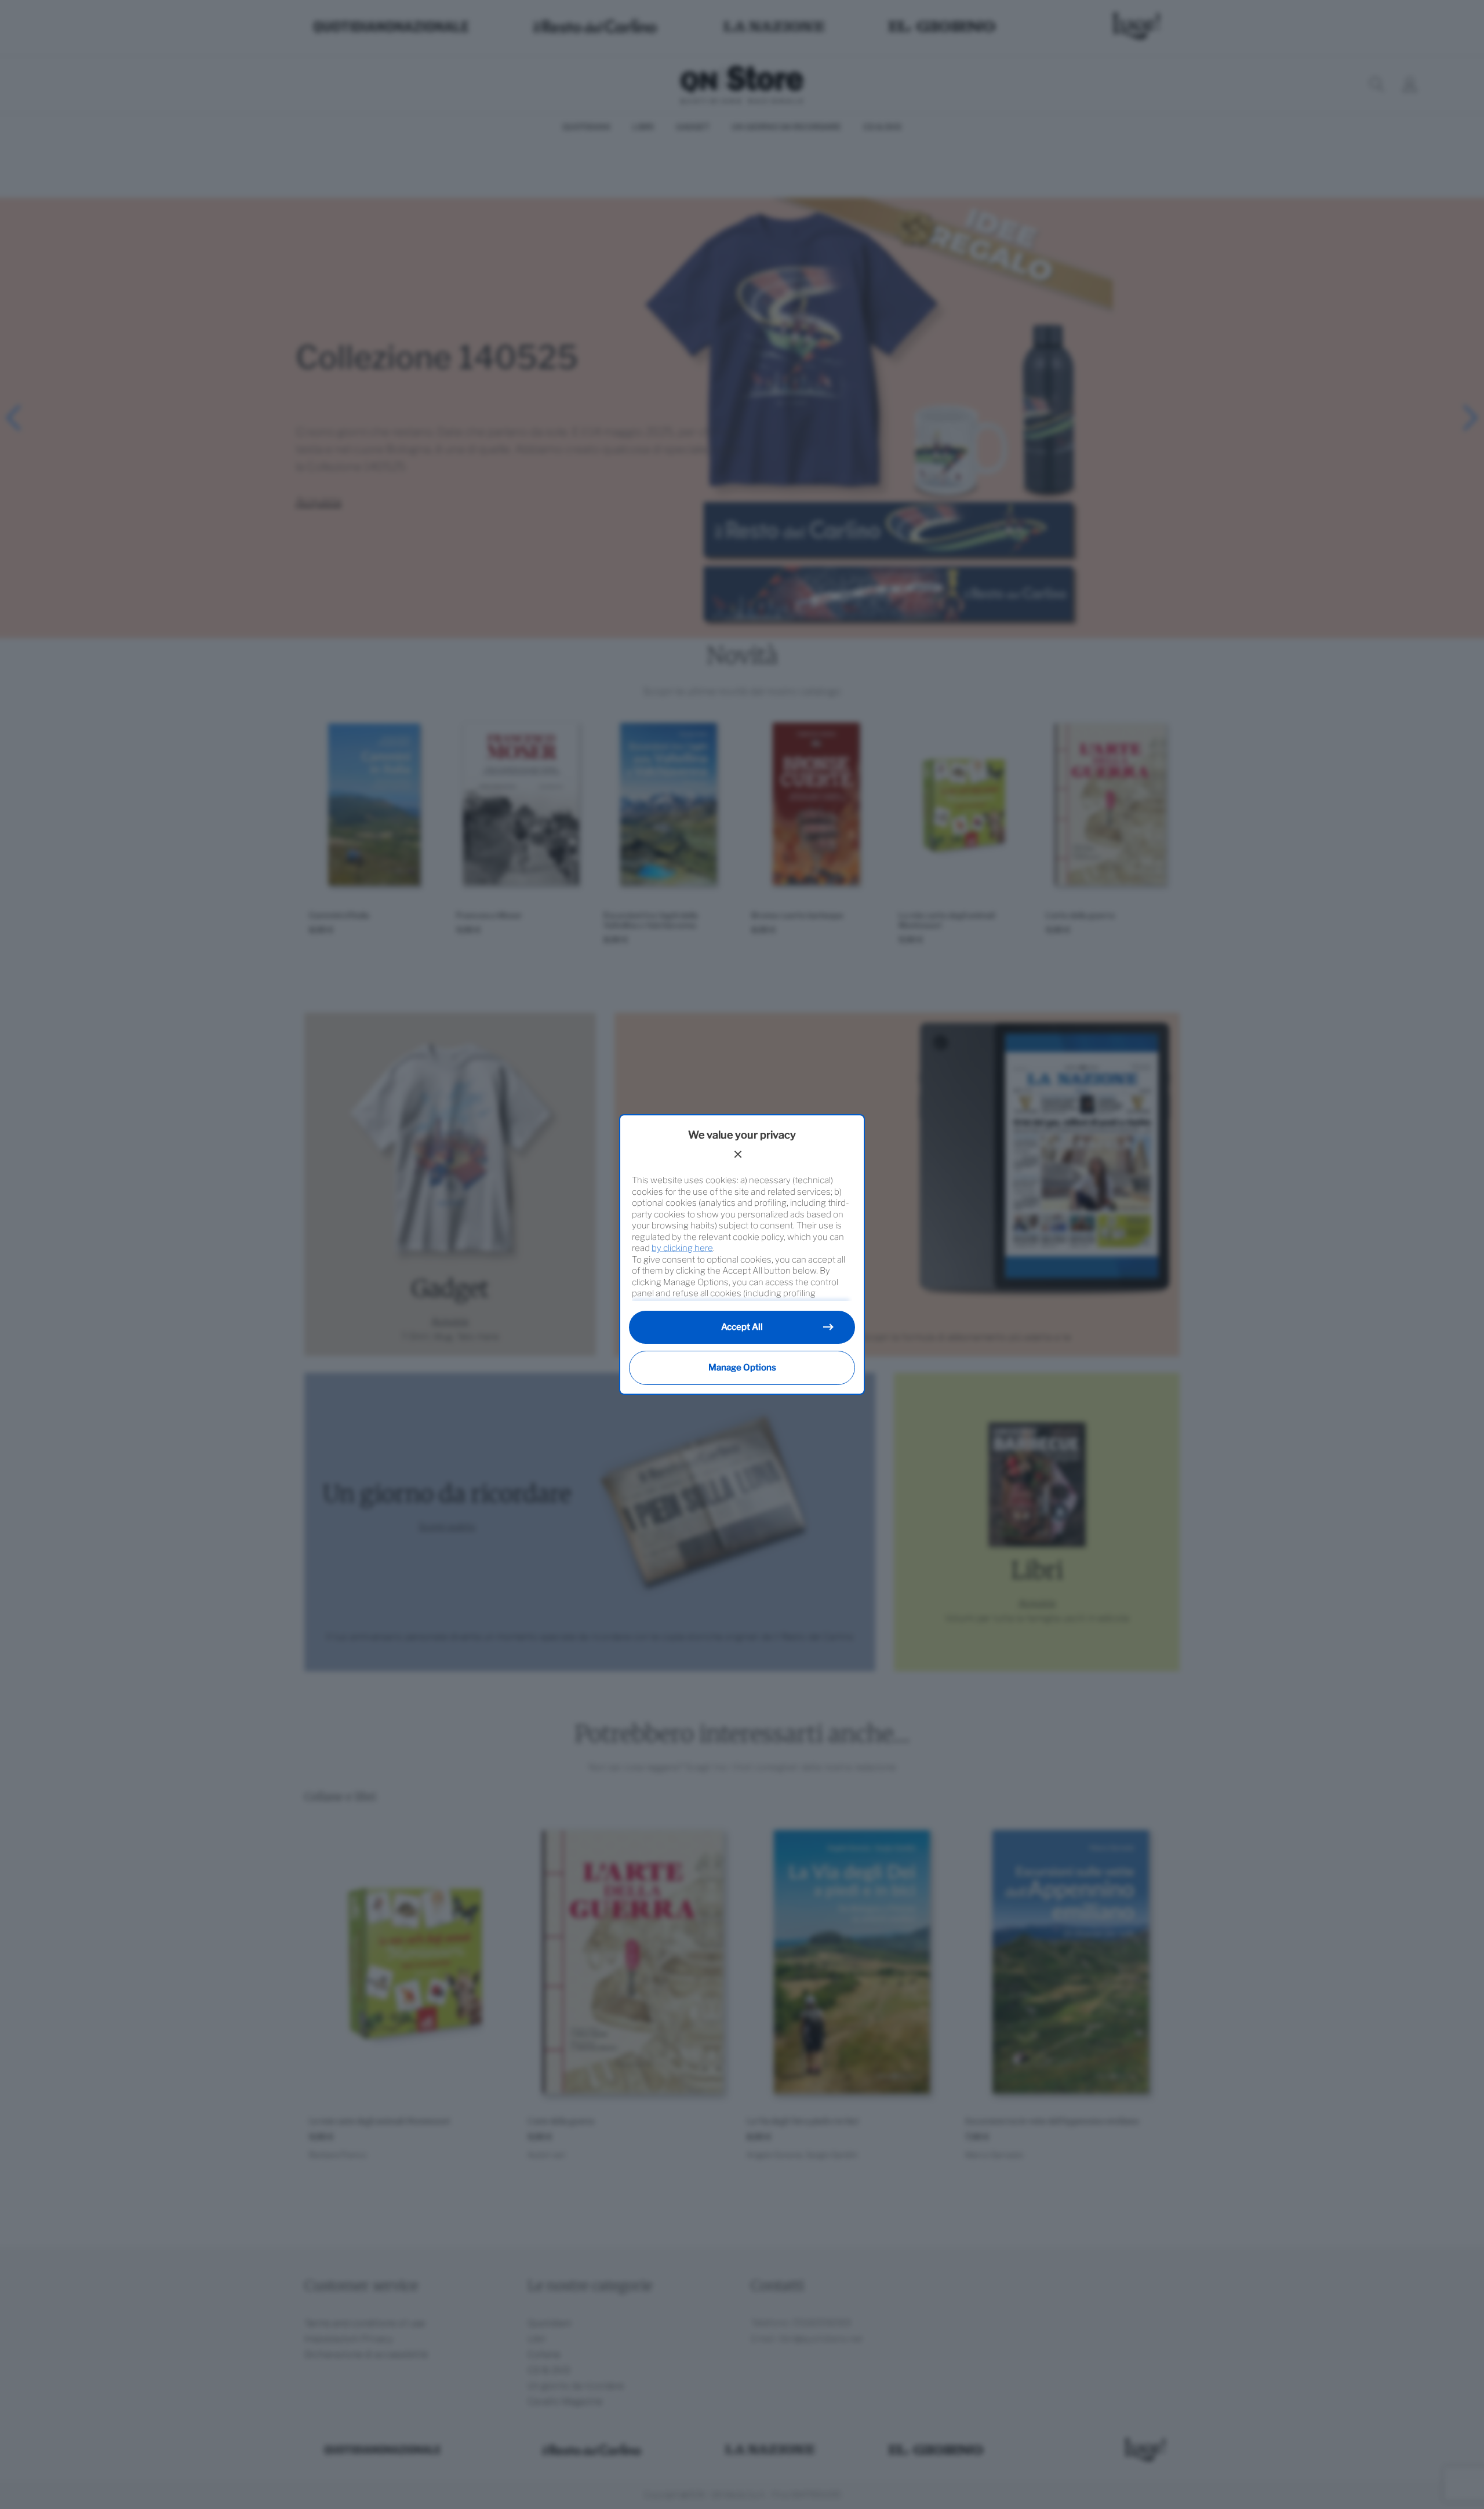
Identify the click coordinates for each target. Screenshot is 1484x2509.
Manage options (742, 1368)
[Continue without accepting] (738, 1154)
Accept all (742, 1327)
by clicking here (682, 1248)
